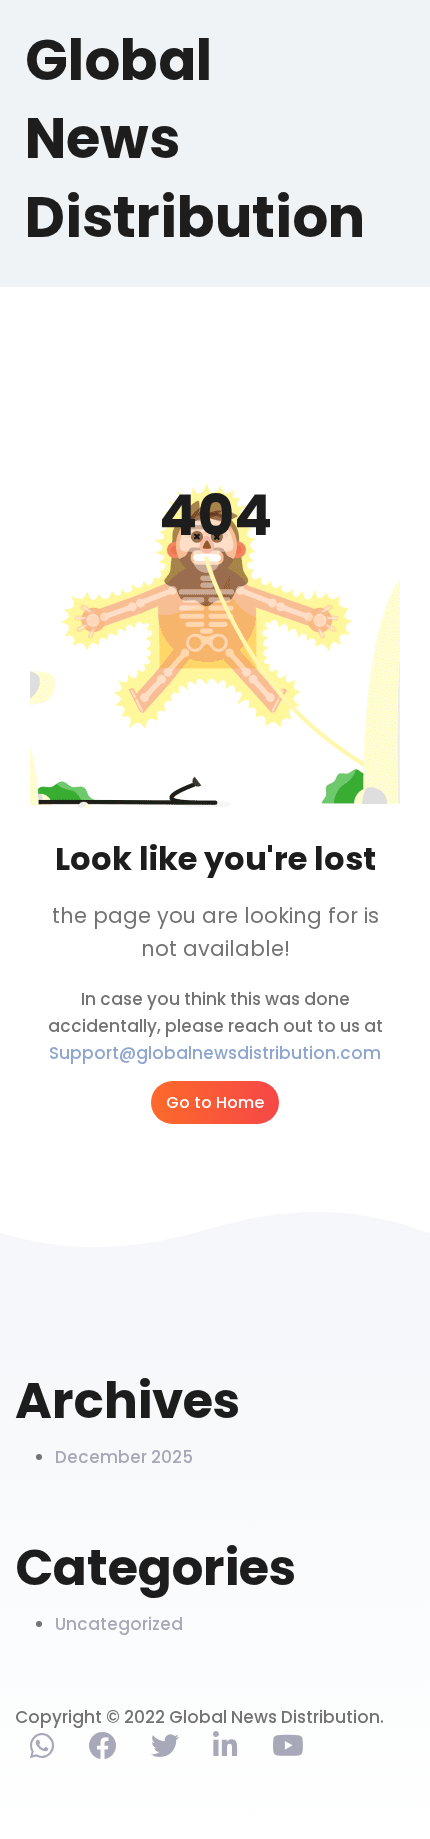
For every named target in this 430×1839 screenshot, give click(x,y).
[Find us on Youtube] (288, 1750)
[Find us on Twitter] (165, 1750)
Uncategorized (119, 1624)
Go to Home (215, 1102)
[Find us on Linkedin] (225, 1750)
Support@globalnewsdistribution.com (215, 1053)
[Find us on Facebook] (103, 1750)
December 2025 (124, 1457)
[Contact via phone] (42, 1750)
